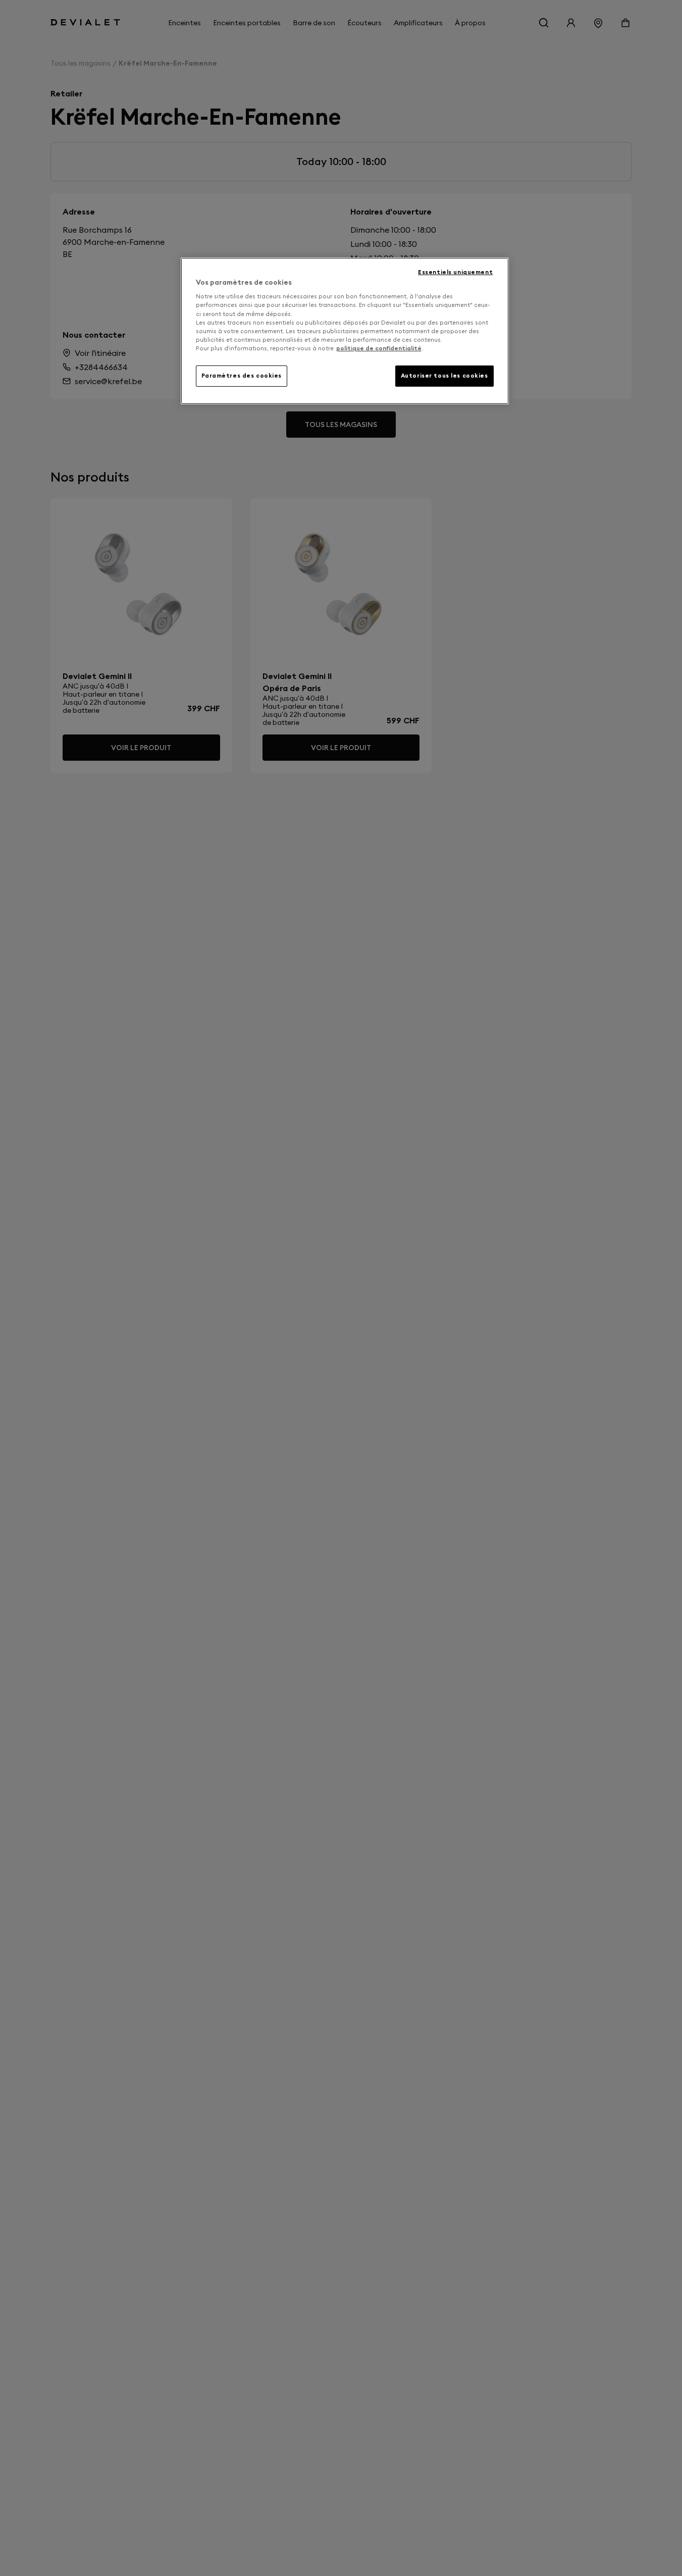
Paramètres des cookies (242, 376)
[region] (345, 331)
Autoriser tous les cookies (444, 376)
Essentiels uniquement (455, 272)
